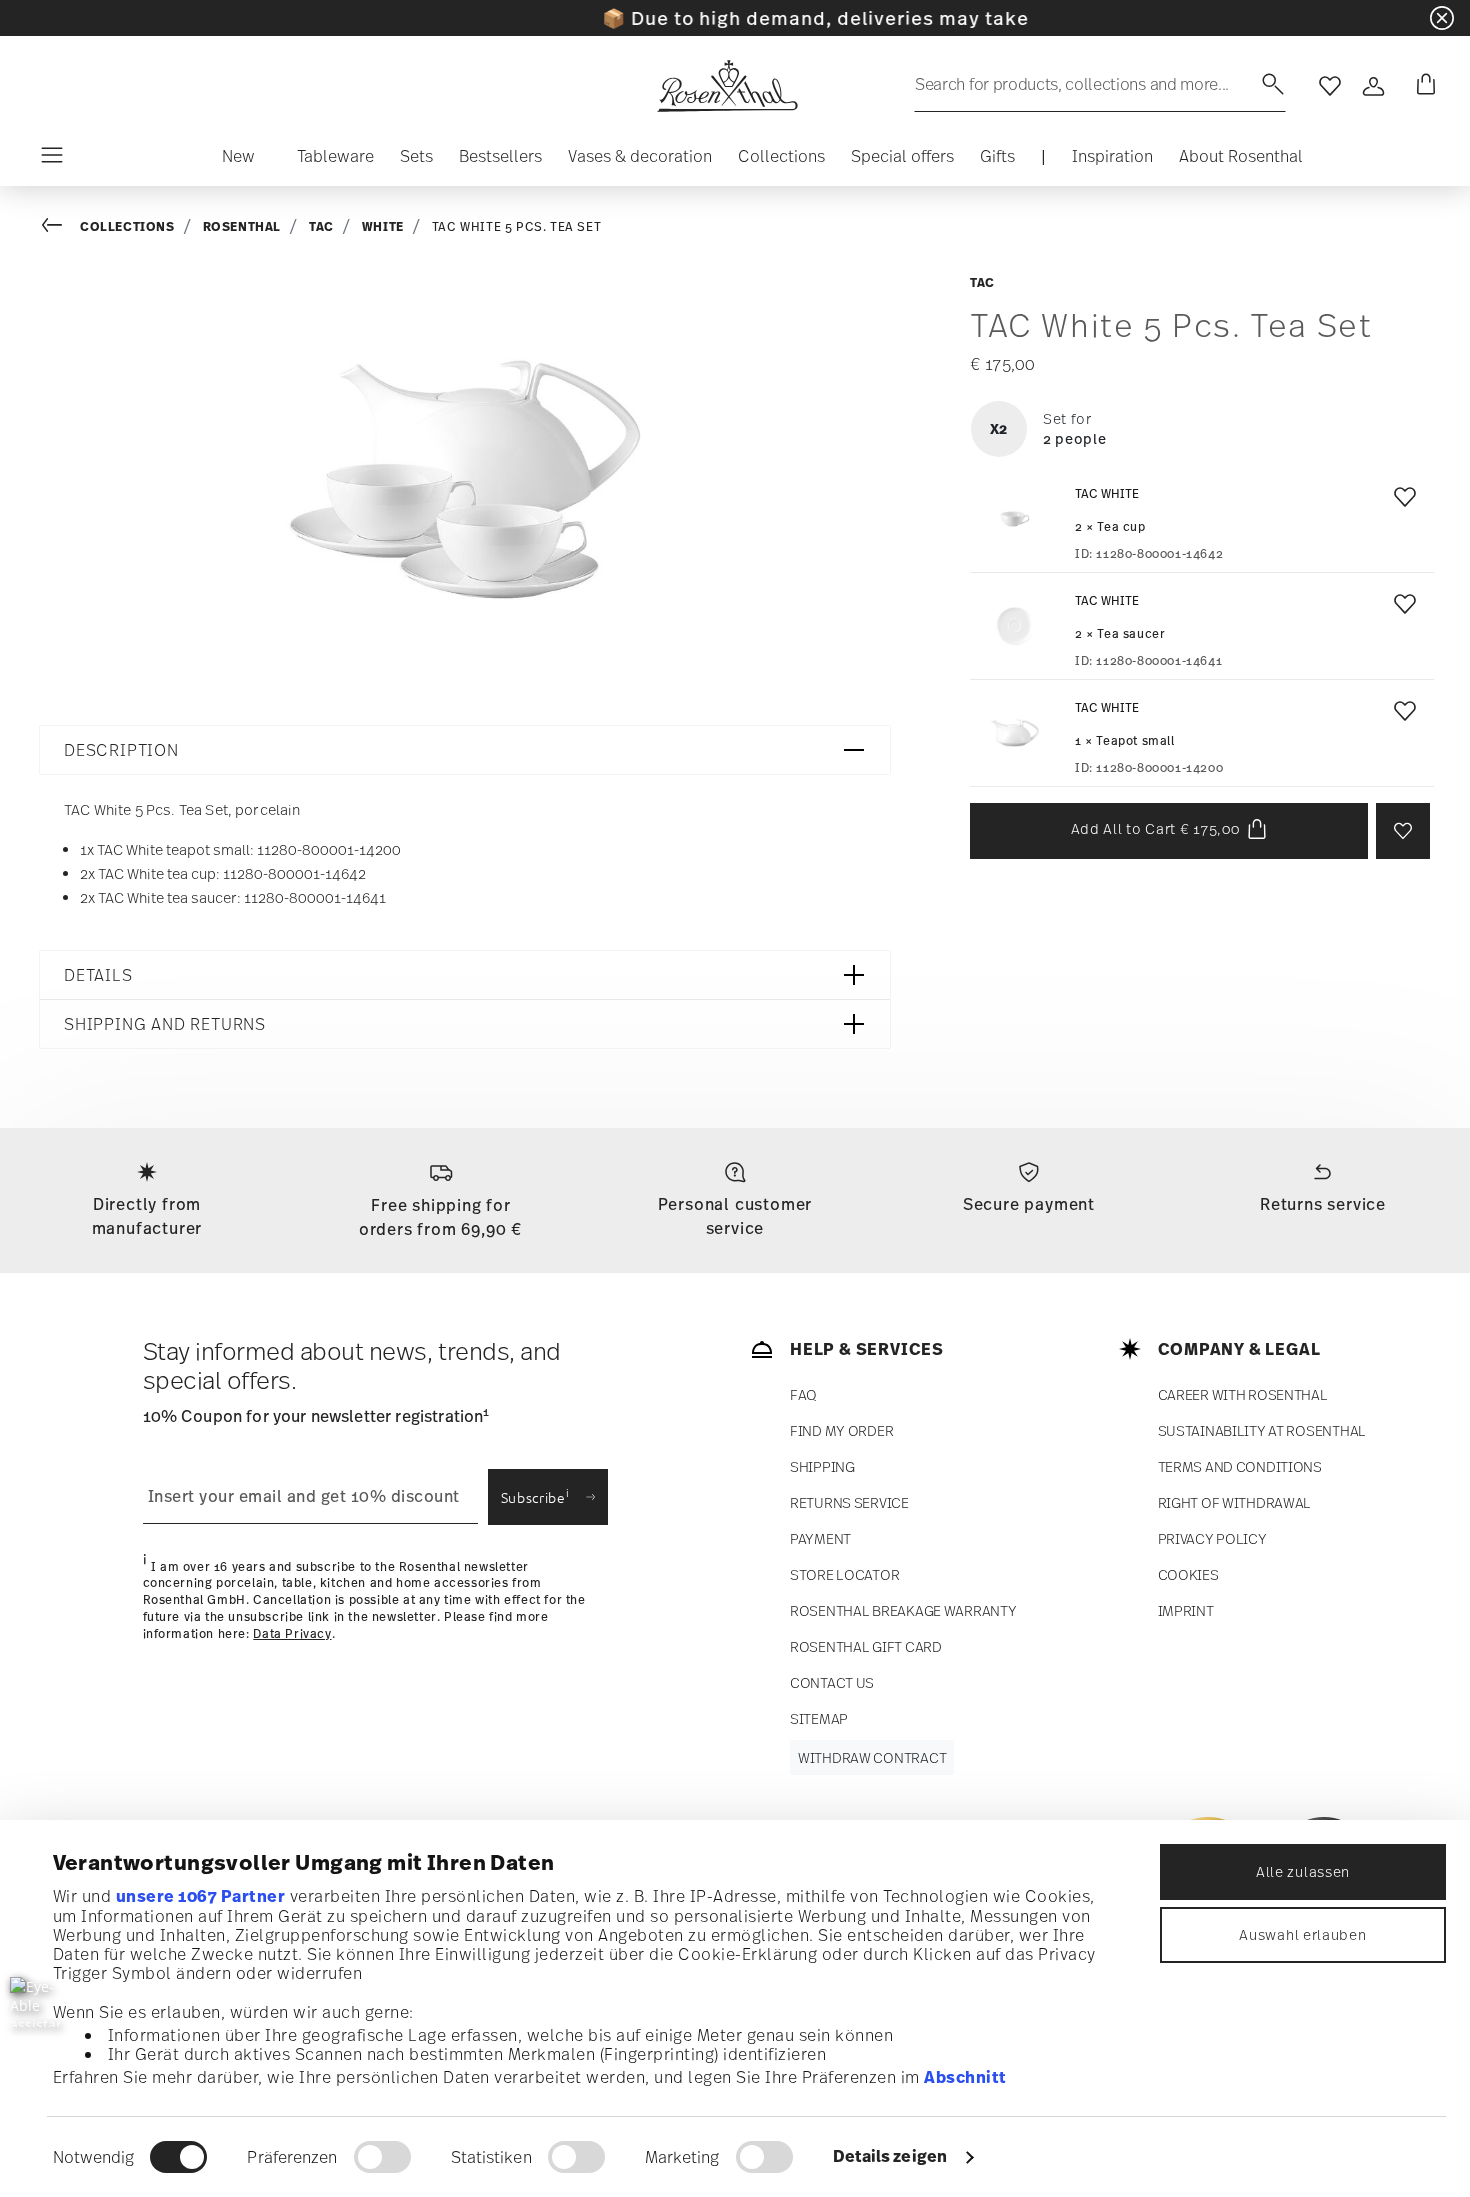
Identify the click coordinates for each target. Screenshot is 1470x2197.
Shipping (822, 1466)
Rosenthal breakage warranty (903, 1610)
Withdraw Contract (872, 1757)
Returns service (1323, 1204)
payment (820, 1538)
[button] (238, 161)
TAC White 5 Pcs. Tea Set (516, 227)
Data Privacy (292, 1634)
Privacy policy (1212, 1538)
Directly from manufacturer (147, 1216)
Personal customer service (735, 1216)
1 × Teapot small (1125, 741)
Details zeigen (890, 2156)
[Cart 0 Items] (1422, 86)
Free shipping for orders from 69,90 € (441, 1217)
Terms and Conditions (1240, 1466)
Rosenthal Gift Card (866, 1646)
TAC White (1107, 494)
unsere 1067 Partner (201, 1896)
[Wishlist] (1401, 502)
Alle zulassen (1303, 1871)
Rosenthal (242, 226)
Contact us (832, 1682)
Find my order (841, 1430)
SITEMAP (819, 1718)
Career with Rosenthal (1243, 1394)
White (383, 226)
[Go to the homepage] (727, 86)
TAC (321, 226)
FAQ (803, 1394)
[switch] (382, 2157)
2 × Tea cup (1110, 527)
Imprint (1186, 1610)
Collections (127, 226)
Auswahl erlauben (1302, 1934)
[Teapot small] (1015, 733)
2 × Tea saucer (1120, 634)
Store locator (844, 1574)
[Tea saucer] (1015, 626)
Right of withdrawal (1235, 1502)
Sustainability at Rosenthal (1262, 1430)
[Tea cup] (1015, 519)
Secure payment (1029, 1204)
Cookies (1188, 1574)
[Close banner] (1442, 18)
